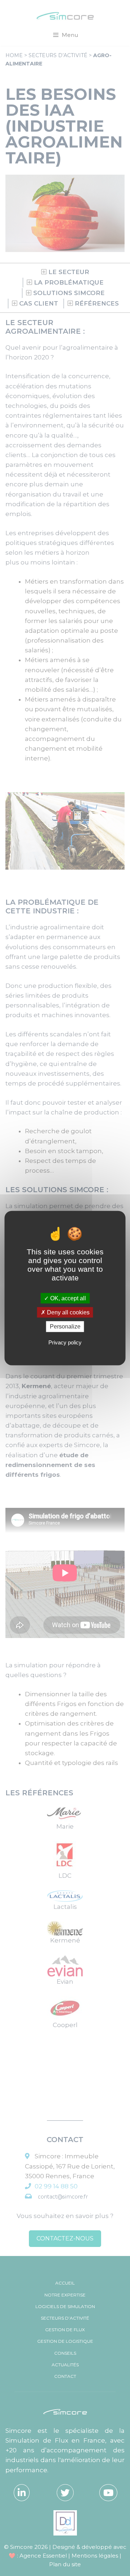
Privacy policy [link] (65, 1342)
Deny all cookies (68, 1312)
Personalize (65, 1327)
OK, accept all (67, 1298)
